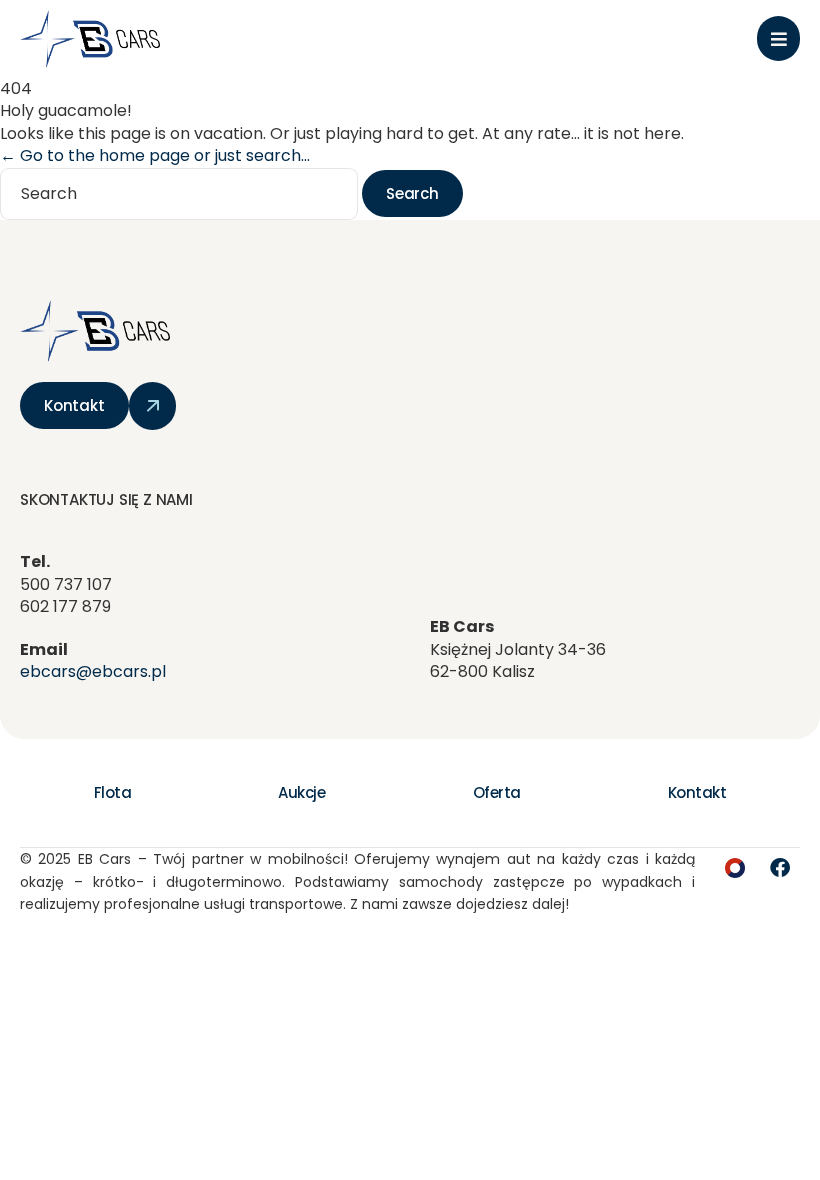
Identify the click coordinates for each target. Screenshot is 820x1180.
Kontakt (697, 792)
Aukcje (301, 792)
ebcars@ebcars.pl (93, 671)
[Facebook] (780, 868)
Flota (113, 792)
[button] (778, 38)
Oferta (497, 792)
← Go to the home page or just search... (155, 155)
